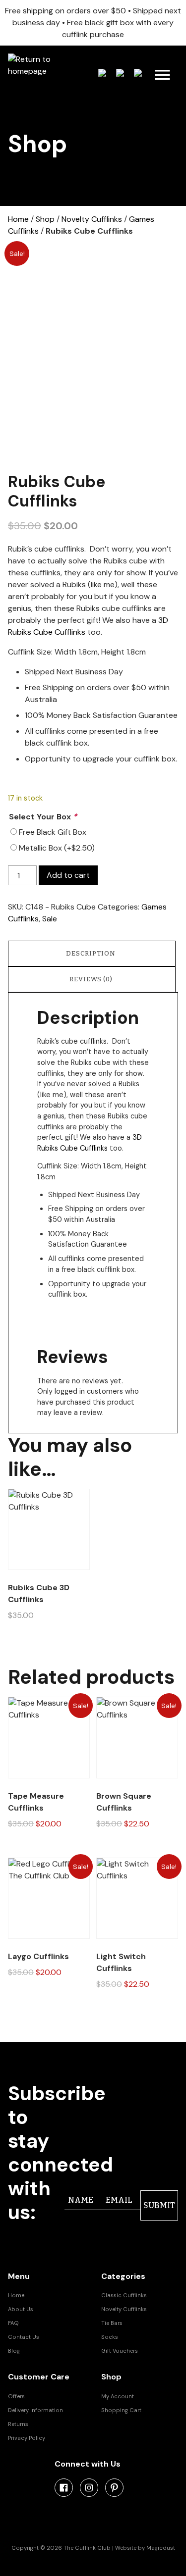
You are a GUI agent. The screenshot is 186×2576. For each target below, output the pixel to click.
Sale (50, 919)
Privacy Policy (27, 2438)
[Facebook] (64, 2488)
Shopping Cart (121, 2410)
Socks (110, 2337)
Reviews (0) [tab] (91, 979)
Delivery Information (35, 2410)
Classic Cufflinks (124, 2295)
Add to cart (68, 875)
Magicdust (161, 2548)
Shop (45, 219)
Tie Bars (112, 2323)
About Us (21, 2309)
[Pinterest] (114, 2488)
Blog (14, 2351)
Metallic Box (57, 848)
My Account (118, 2396)
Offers (16, 2396)
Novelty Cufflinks (92, 219)
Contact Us (24, 2337)
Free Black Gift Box (53, 832)
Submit (159, 2205)
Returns (18, 2424)
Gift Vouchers (120, 2351)
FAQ (13, 2323)
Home (18, 219)
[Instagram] (89, 2488)
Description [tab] (91, 953)
